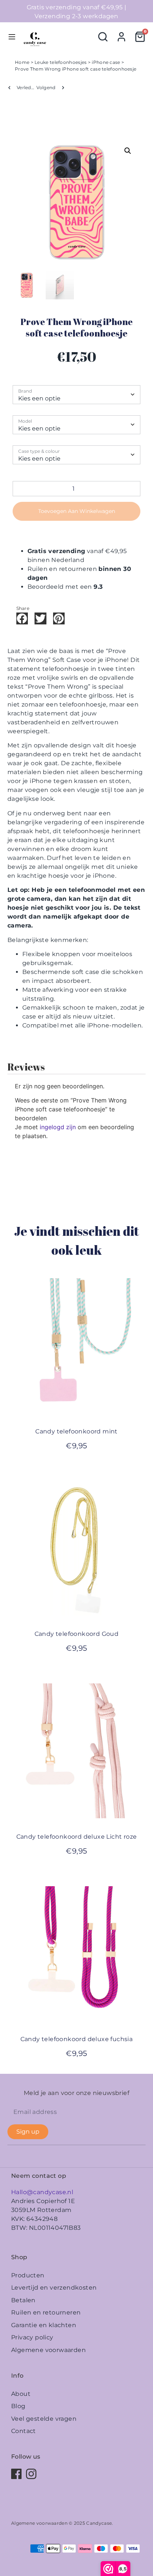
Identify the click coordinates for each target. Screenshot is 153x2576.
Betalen (23, 2300)
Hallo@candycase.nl (42, 2192)
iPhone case (106, 62)
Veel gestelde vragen (44, 2419)
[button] (128, 151)
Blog (18, 2406)
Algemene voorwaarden (48, 2350)
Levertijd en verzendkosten (54, 2288)
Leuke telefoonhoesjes (61, 62)
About (21, 2394)
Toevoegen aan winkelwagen (77, 511)
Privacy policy (32, 2337)
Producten (28, 2275)
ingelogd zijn (58, 1127)
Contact (24, 2431)
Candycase (99, 2523)
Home (22, 62)
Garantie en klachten (44, 2325)
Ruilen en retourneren (46, 2312)
